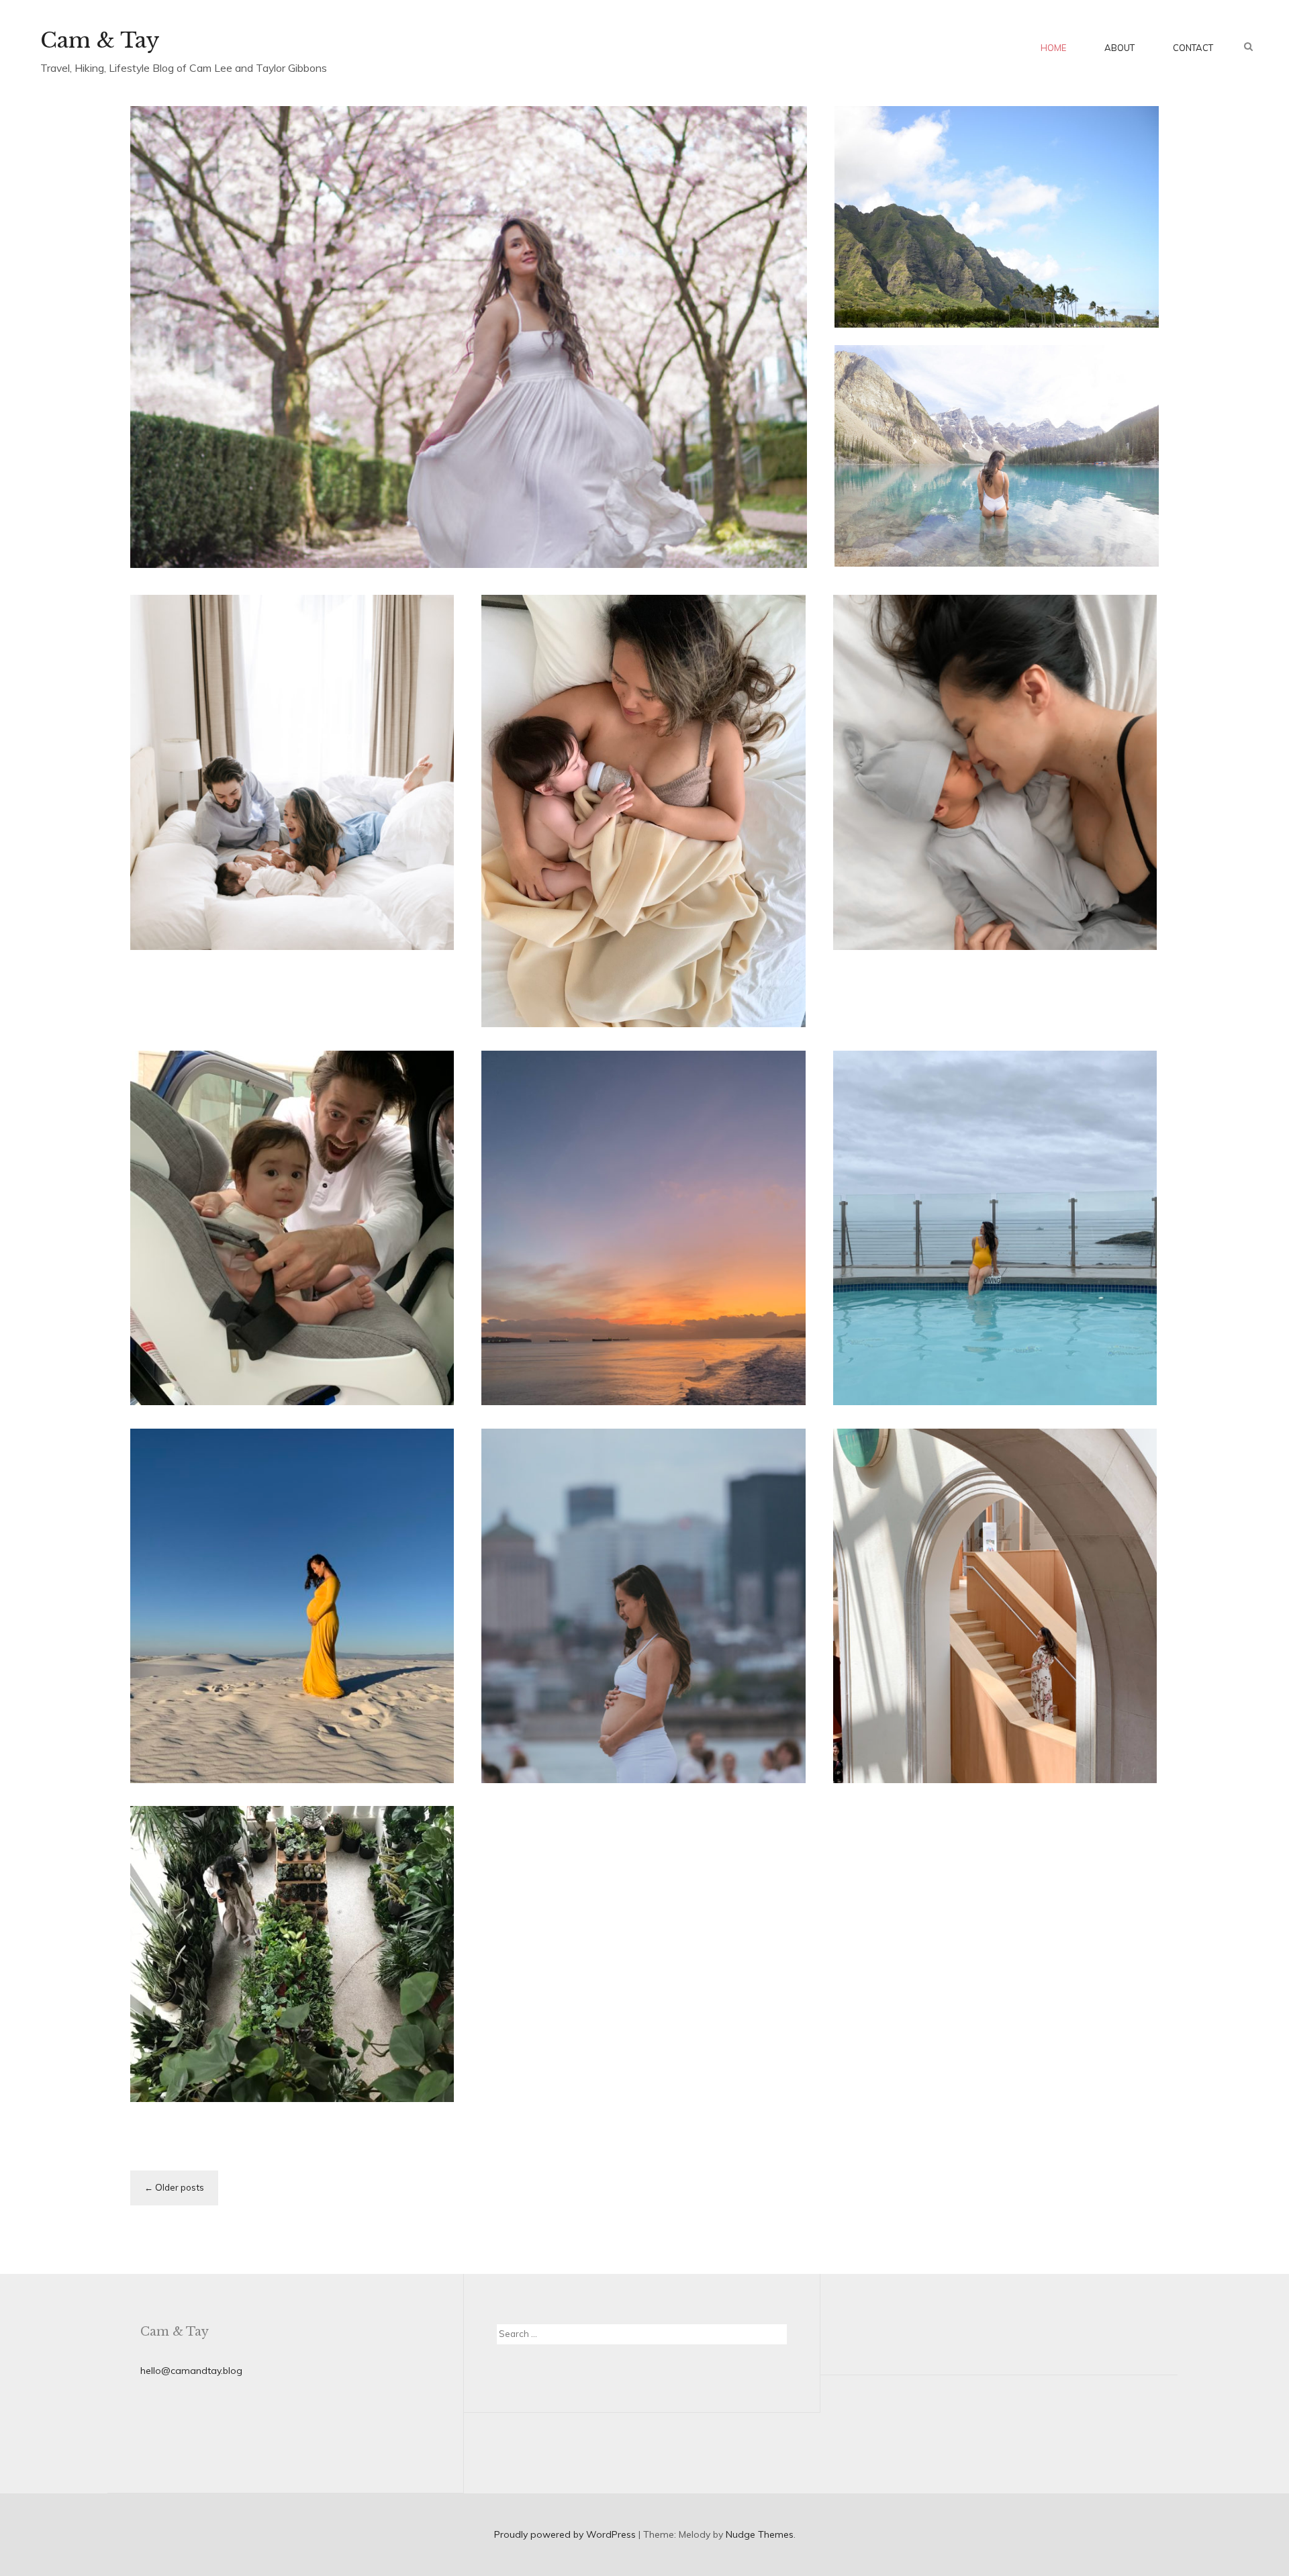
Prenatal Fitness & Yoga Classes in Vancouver (632, 1747)
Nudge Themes (760, 2534)
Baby (602, 901)
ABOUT (1119, 48)
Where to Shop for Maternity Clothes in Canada (267, 1734)
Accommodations (982, 1666)
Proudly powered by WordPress (565, 2534)
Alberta (960, 499)
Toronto (911, 1682)
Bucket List (1034, 499)
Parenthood (644, 901)
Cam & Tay (100, 40)
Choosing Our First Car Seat (282, 1369)
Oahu (992, 196)
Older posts (180, 2187)
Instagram (938, 516)
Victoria (552, 1304)
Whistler (376, 953)
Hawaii (959, 196)
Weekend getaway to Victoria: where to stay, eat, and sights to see (629, 1356)
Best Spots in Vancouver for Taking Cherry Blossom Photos (466, 515)
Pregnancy (1050, 961)
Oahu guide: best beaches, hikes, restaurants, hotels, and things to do (992, 263)
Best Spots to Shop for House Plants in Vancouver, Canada (277, 2053)
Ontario (872, 1682)
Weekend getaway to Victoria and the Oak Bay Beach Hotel (994, 1356)
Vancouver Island (1057, 1304)
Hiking (897, 516)
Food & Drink (1096, 1666)
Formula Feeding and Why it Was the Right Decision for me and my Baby (639, 965)
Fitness (724, 1692)
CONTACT (1193, 48)
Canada (335, 458)
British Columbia (276, 458)
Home (1053, 48)
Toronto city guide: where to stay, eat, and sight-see (976, 1734)
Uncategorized (888, 978)
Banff (994, 499)
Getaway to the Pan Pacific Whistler (258, 991)
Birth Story (918, 1004)
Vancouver (381, 458)
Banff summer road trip (995, 542)
